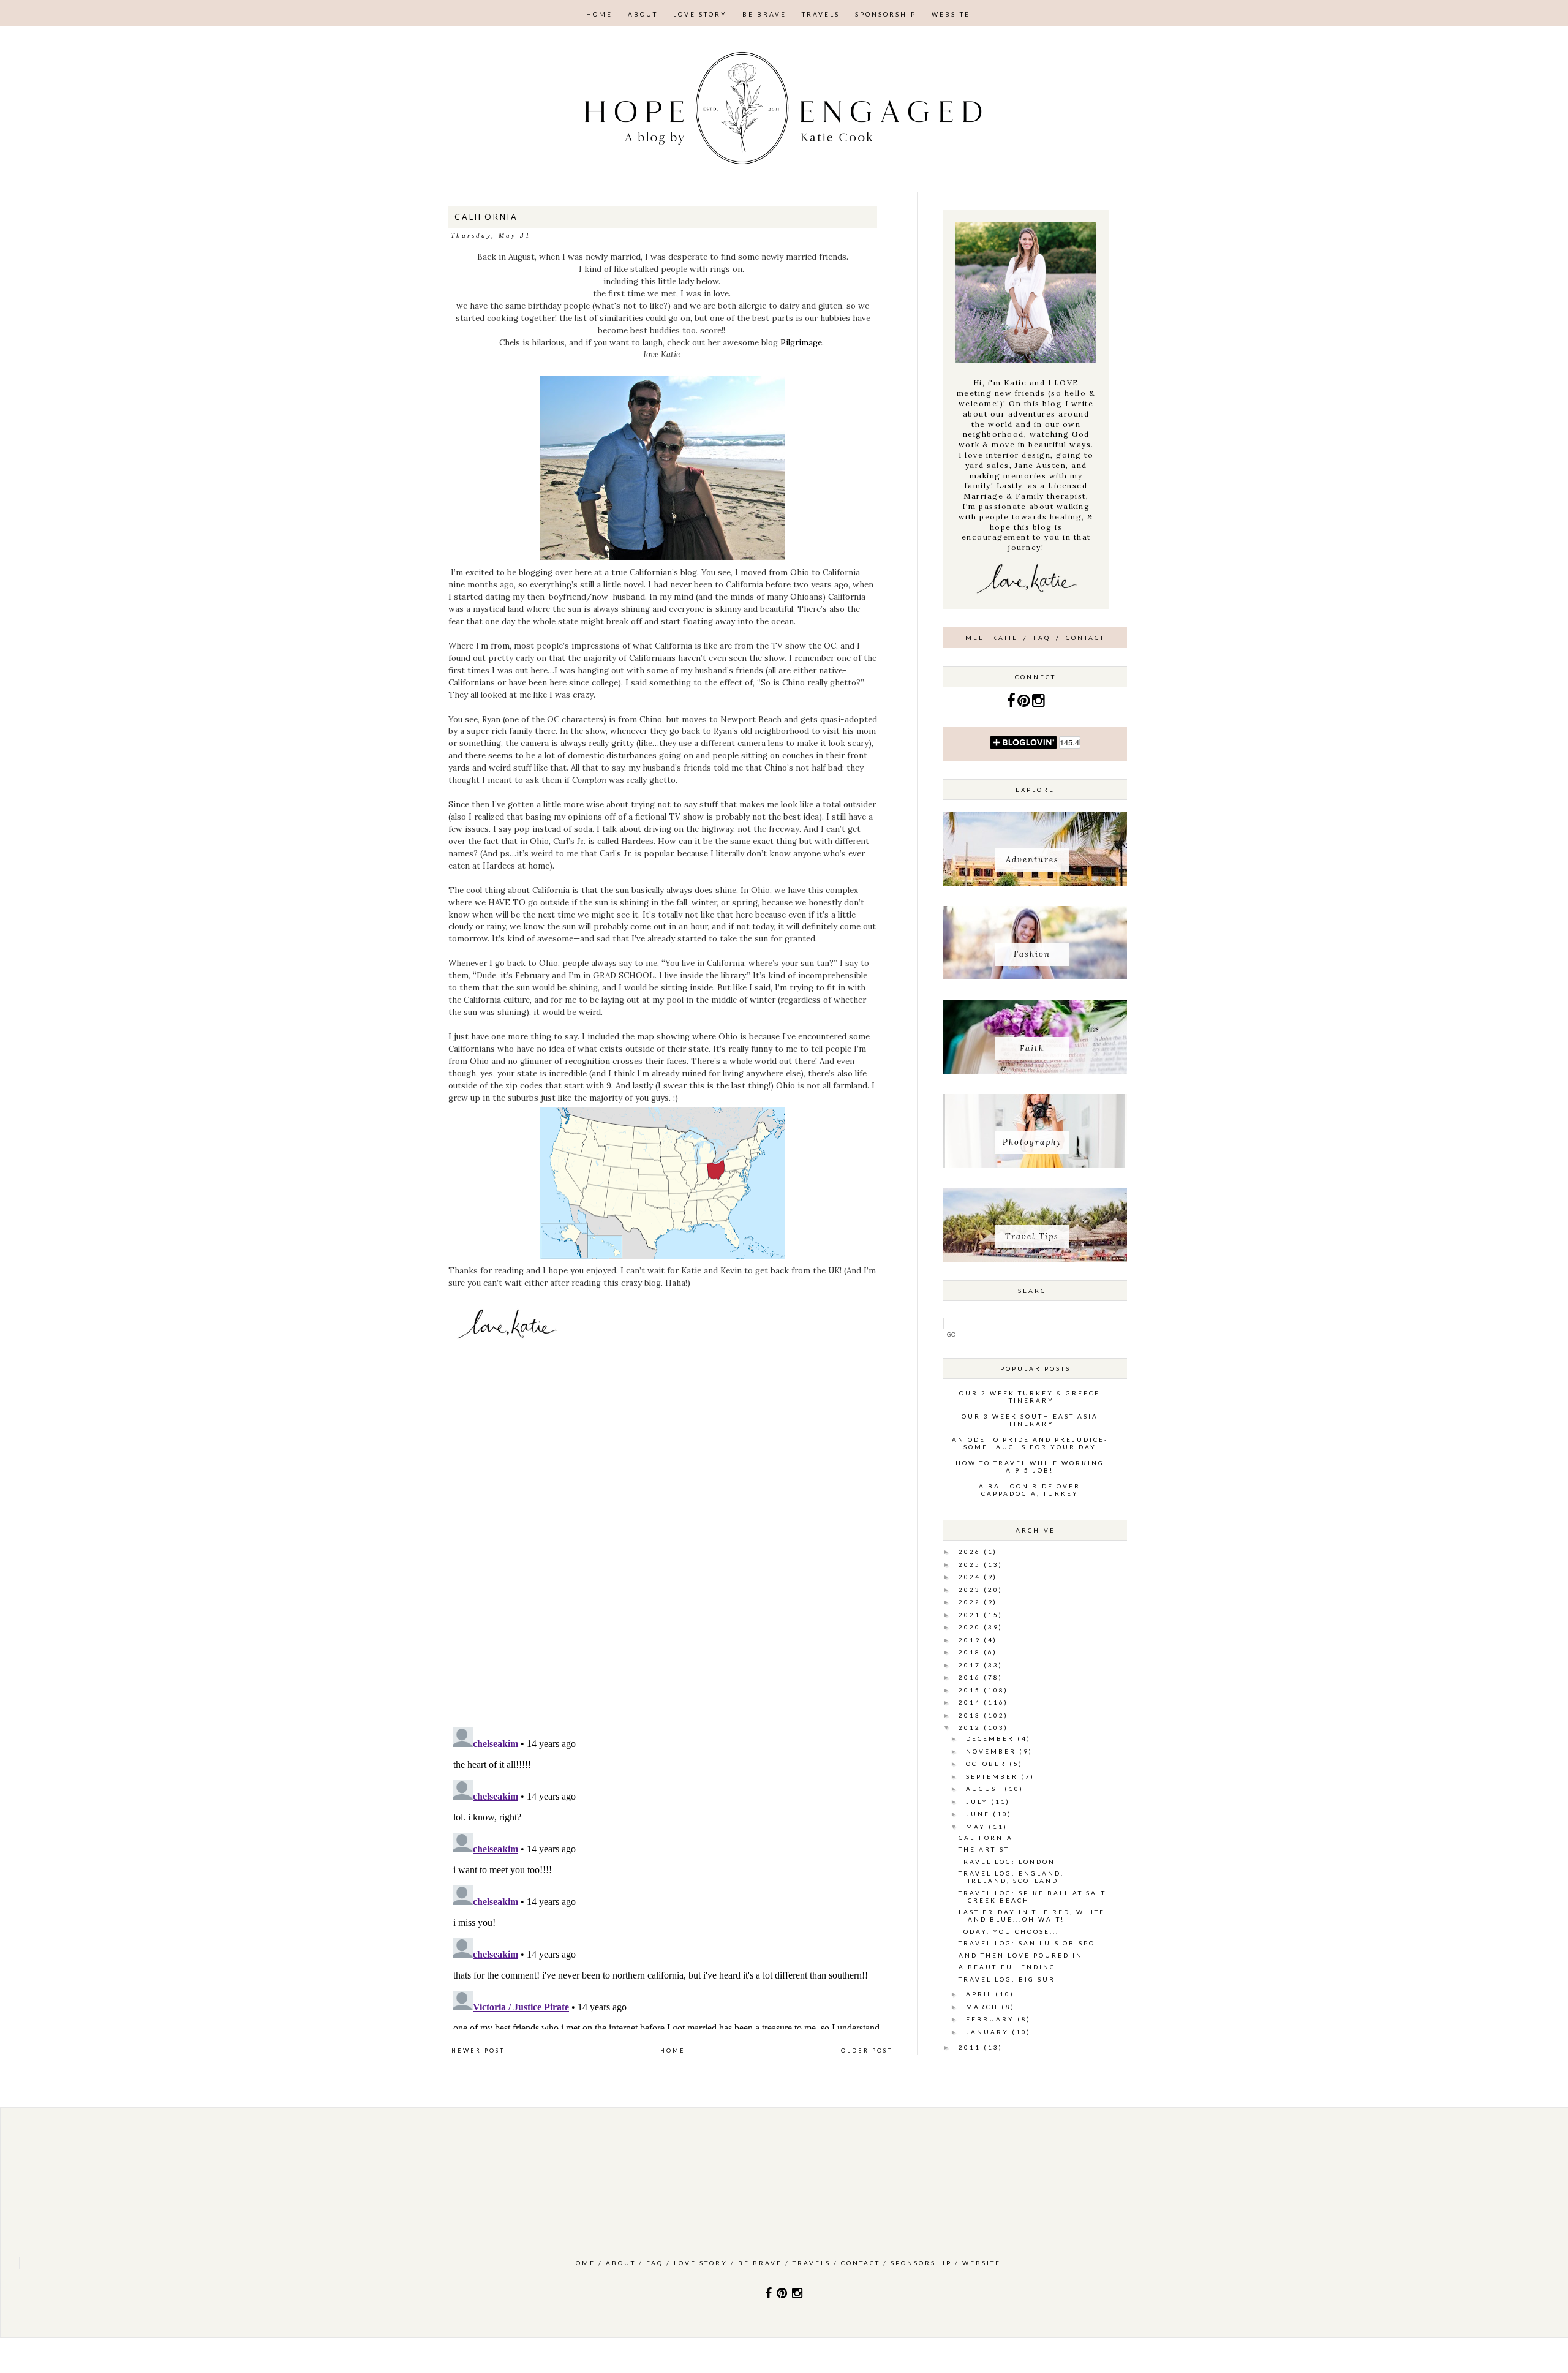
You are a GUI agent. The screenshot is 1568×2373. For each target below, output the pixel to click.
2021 (971, 1615)
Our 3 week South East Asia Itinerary (1030, 1420)
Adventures (1032, 860)
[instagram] (1038, 703)
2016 (971, 1677)
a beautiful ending (1007, 1967)
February (992, 2019)
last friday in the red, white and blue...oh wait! (1032, 1915)
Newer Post (478, 2050)
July (978, 1801)
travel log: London (1007, 1862)
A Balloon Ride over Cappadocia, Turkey (1030, 1490)
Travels (821, 14)
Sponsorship (886, 14)
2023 (971, 1590)
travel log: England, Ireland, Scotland (1011, 1877)
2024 (971, 1577)
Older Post (867, 2050)
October (988, 1764)
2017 (971, 1665)
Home (599, 14)
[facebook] (1012, 703)
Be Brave (764, 14)
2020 (971, 1627)
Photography (1032, 1142)
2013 (971, 1715)
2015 (971, 1690)
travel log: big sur (1007, 1979)
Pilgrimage (801, 343)
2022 (971, 1602)
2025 (971, 1564)
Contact (1085, 638)
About (643, 14)
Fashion (1032, 954)
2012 (971, 1727)
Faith (1032, 1048)
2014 (971, 1702)
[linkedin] (1025, 703)
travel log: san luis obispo (1027, 1943)
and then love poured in (1021, 1955)
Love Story (700, 14)
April (981, 1994)
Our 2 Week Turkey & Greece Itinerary (1030, 1397)
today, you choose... (1009, 1931)
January (989, 2032)
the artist (984, 1849)
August (985, 1789)
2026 (971, 1552)
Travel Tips (1032, 1236)
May (977, 1827)
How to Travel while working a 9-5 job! (1030, 1466)
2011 (971, 2047)
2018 (971, 1652)
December (992, 1738)
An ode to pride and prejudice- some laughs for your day (1030, 1443)
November (993, 1751)
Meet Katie (992, 638)
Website (951, 14)
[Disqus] (672, 1549)
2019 (971, 1640)
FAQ (1042, 638)
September (993, 1776)
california (986, 1838)
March (984, 2007)
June (979, 1814)
